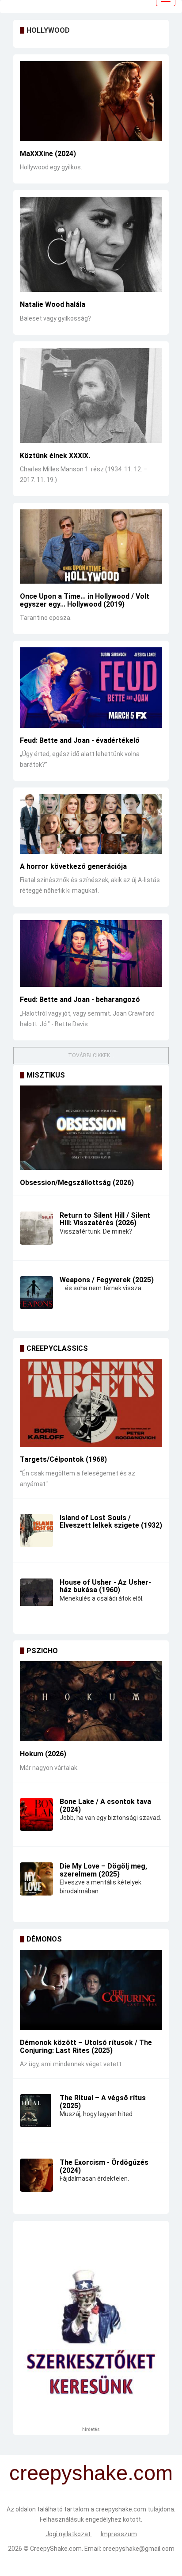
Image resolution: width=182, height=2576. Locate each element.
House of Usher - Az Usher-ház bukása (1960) (105, 1586)
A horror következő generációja (73, 866)
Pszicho (42, 1651)
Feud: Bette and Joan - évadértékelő (80, 740)
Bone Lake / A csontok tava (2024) (105, 1806)
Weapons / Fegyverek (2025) (107, 1280)
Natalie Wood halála (53, 304)
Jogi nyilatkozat (69, 2534)
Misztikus (46, 1075)
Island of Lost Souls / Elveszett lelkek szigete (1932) (111, 1522)
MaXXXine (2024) (48, 154)
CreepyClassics (57, 1348)
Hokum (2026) (43, 1754)
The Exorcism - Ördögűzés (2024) (104, 2166)
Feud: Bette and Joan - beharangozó (80, 999)
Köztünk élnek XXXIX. (55, 456)
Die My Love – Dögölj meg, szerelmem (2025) (103, 1870)
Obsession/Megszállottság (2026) (77, 1183)
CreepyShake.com (56, 2549)
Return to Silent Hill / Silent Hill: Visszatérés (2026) (105, 1219)
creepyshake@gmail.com (138, 2549)
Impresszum (119, 2534)
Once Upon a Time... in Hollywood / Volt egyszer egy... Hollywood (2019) (85, 600)
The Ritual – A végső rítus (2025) (103, 2102)
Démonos (44, 1939)
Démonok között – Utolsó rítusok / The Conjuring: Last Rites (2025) (86, 2047)
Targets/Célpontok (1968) (63, 1459)
